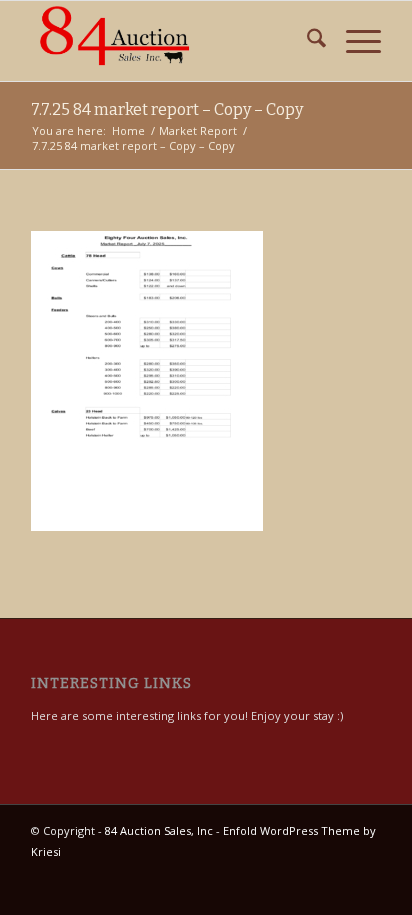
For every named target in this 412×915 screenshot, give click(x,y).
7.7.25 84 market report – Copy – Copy (167, 109)
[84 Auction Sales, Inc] (171, 41)
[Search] (306, 41)
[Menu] (353, 41)
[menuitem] (306, 41)
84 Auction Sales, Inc (159, 830)
